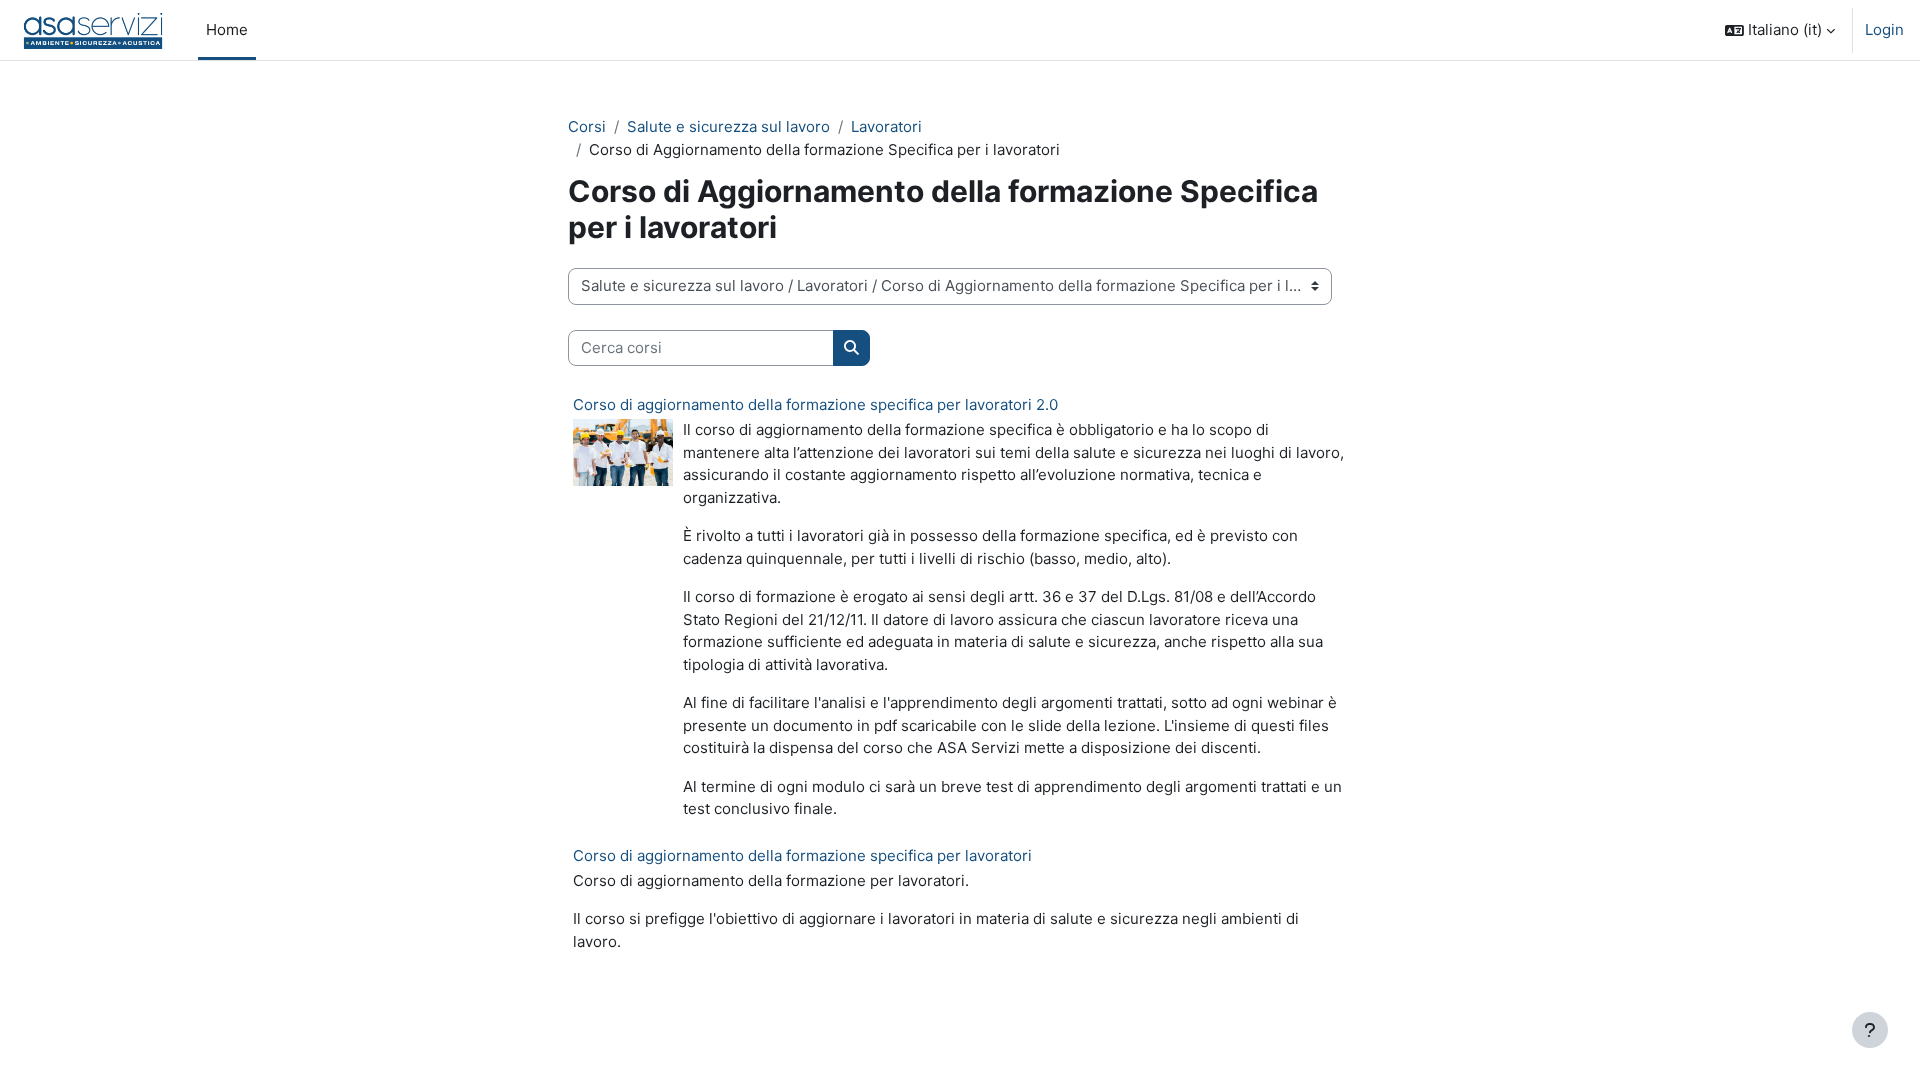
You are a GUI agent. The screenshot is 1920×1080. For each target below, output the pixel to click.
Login (1884, 29)
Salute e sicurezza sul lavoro (728, 126)
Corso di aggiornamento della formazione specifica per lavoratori (802, 855)
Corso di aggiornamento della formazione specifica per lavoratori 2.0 (815, 404)
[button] (1780, 30)
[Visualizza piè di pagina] (1870, 1030)
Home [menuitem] (227, 29)
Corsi (587, 126)
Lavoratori (886, 126)
